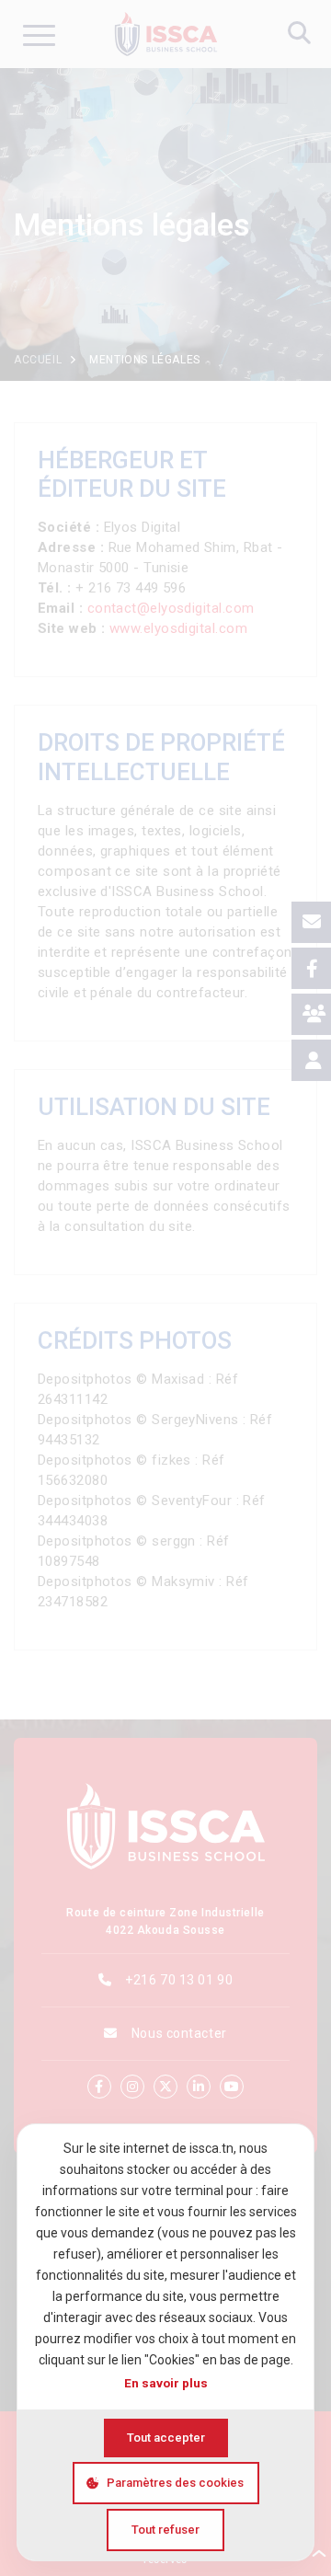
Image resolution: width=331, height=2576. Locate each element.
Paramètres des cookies (175, 2483)
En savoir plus (166, 2383)
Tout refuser (165, 2530)
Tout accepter (166, 2438)
